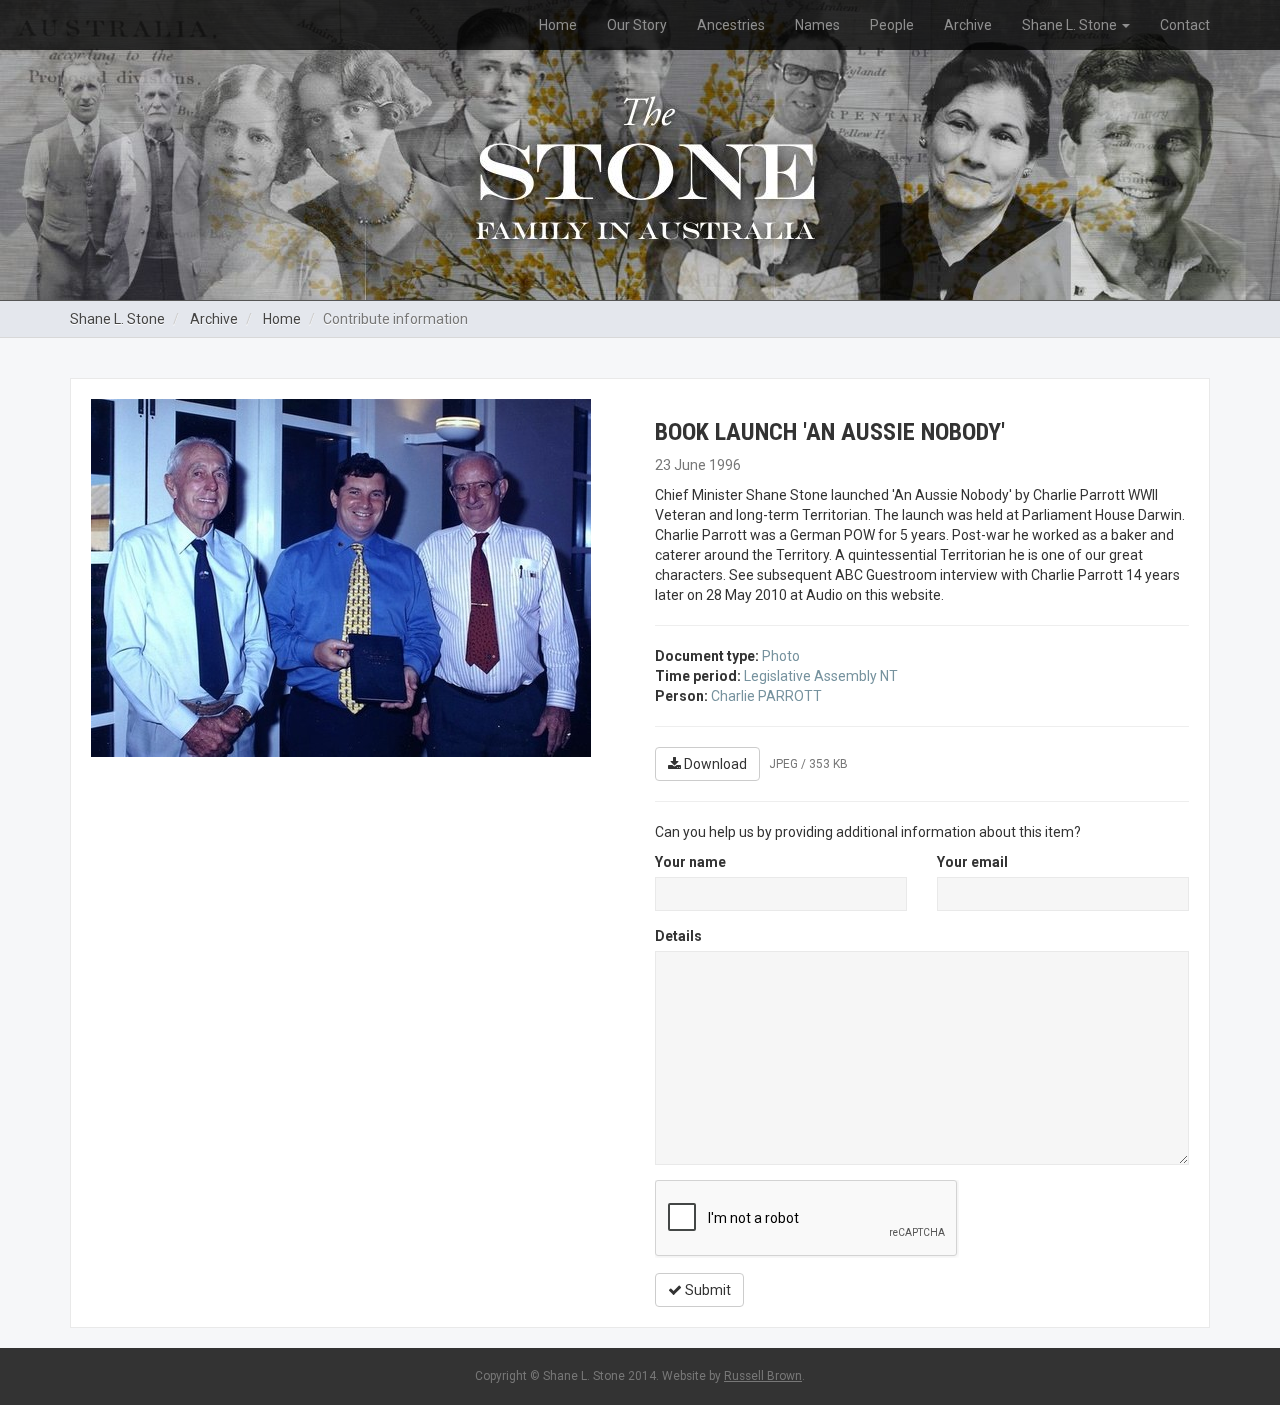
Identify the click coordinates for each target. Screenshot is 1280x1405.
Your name (690, 862)
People (892, 25)
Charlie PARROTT (766, 696)
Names (817, 25)
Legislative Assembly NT (821, 676)
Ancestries (731, 25)
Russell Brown (763, 1376)
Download (714, 764)
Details (678, 936)
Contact (1185, 25)
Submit (706, 1290)
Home (558, 25)
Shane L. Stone (1071, 25)
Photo (781, 656)
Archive (968, 25)
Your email (972, 862)
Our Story (637, 25)
